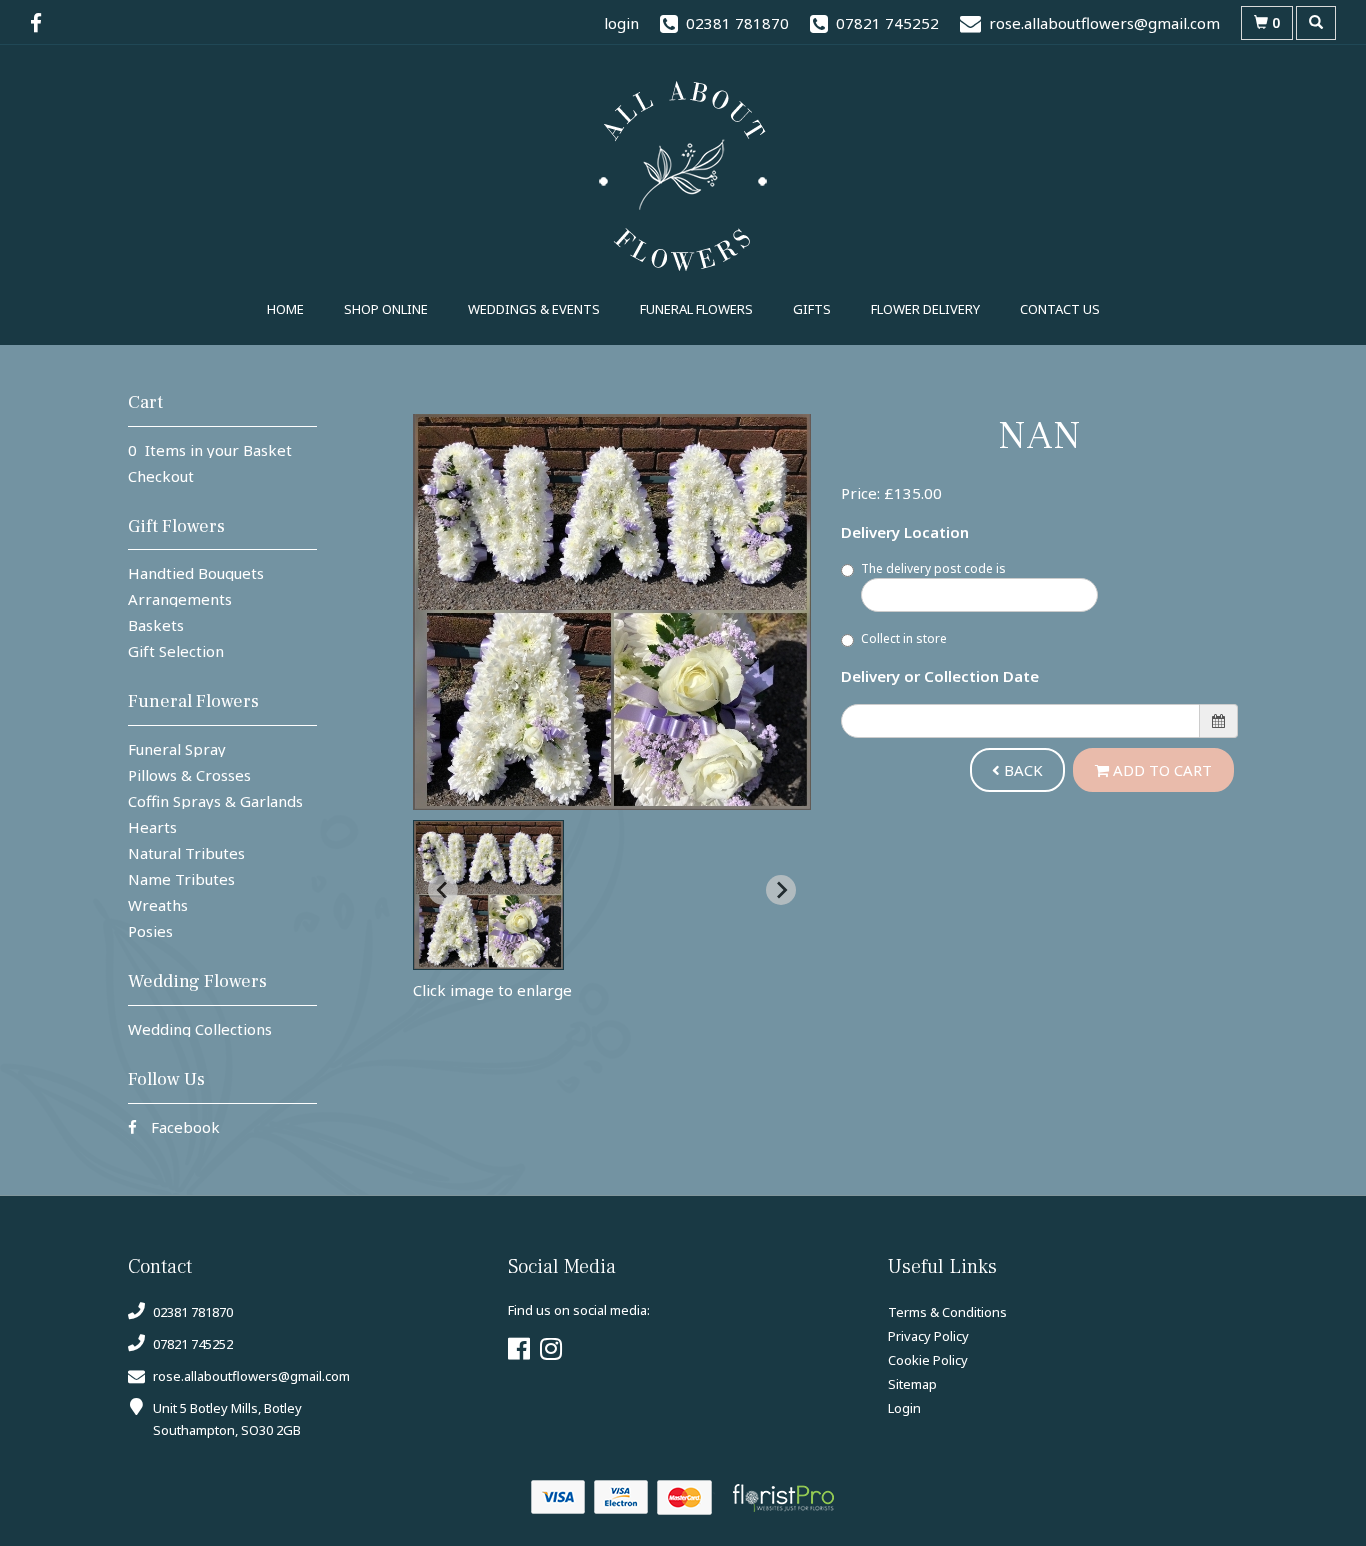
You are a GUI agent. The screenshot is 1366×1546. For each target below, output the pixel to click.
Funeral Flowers (696, 309)
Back (1021, 770)
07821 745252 (191, 1344)
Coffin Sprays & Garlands (215, 801)
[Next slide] (781, 890)
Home (285, 309)
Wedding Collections (200, 1029)
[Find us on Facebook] (42, 23)
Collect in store (904, 638)
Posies (150, 931)
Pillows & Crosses (189, 775)
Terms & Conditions (947, 1312)
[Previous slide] (443, 890)
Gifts (812, 309)
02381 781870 (191, 1312)
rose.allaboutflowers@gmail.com (251, 1376)
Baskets (156, 625)
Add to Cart (1160, 770)
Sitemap (912, 1384)
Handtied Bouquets (196, 573)
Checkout (161, 476)
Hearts (152, 827)
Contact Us (1060, 309)
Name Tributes (181, 879)
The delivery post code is (933, 568)
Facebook (183, 1127)
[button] (488, 895)
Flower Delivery (925, 309)
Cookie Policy (928, 1360)
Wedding (534, 309)
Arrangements (180, 599)
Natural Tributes (186, 853)
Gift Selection (176, 651)
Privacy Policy (928, 1336)
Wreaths (158, 905)
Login (904, 1408)
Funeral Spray (177, 749)
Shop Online (386, 309)
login (621, 23)
